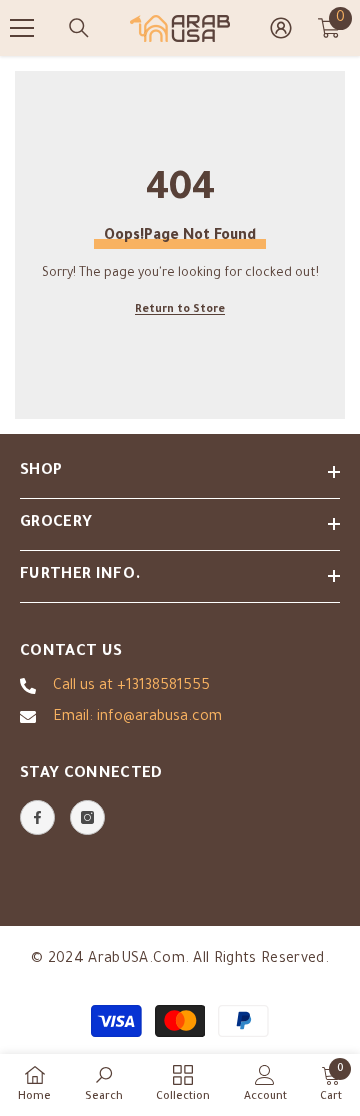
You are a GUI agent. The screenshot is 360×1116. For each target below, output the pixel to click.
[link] (104, 1084)
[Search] (79, 28)
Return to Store (180, 310)
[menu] (22, 28)
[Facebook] (37, 817)
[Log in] (281, 28)
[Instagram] (87, 817)
